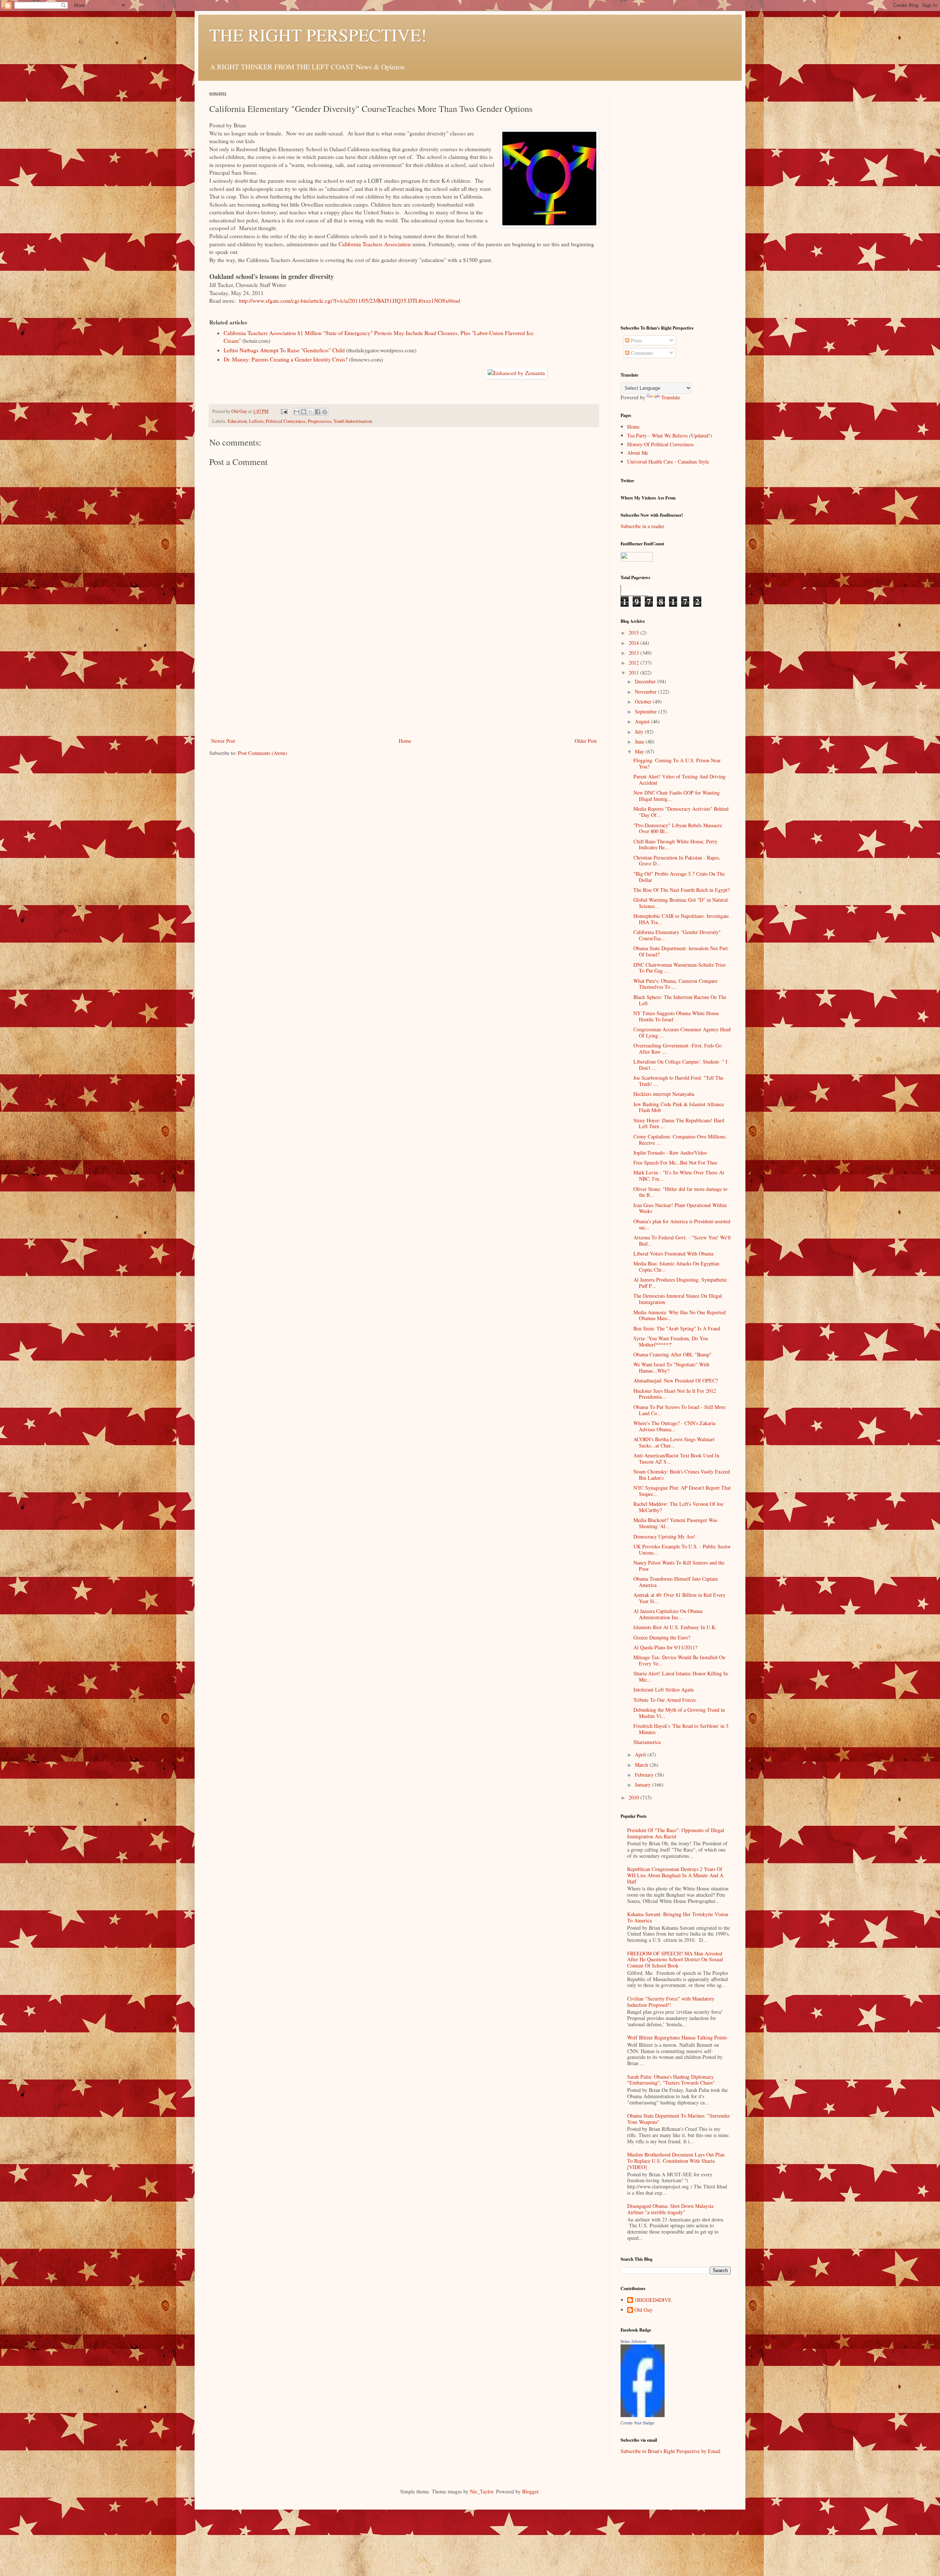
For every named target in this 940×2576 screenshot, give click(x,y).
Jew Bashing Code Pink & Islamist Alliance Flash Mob (679, 1107)
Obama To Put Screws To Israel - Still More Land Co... (679, 1410)
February (645, 1775)
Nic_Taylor (482, 2491)
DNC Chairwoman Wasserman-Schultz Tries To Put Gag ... (679, 968)
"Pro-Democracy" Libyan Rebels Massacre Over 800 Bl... (678, 828)
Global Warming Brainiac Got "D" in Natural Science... (681, 903)
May (640, 751)
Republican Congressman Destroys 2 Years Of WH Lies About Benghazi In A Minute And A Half (675, 1875)
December (646, 681)
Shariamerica (647, 1742)
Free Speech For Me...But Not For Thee (675, 1162)
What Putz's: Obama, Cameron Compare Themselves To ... (675, 984)
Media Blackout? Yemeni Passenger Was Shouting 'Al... (675, 1523)
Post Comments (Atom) (263, 753)
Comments (641, 353)
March (642, 1765)
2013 (634, 653)
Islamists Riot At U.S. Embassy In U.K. (675, 1627)
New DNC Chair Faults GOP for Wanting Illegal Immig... (677, 796)
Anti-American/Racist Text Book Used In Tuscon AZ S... (676, 1458)
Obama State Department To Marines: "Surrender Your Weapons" (679, 2119)
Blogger (530, 2491)
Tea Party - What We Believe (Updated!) (670, 435)
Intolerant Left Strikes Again (664, 1690)
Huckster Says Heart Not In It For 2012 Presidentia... (675, 1394)
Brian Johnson (633, 2341)
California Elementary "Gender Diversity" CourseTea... (677, 935)
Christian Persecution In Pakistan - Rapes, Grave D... (677, 861)
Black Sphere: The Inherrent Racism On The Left (680, 1000)
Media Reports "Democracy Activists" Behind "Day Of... (681, 812)
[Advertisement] (404, 681)
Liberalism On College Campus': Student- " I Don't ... (680, 1065)
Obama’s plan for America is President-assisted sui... (682, 1224)
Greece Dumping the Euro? (662, 1637)
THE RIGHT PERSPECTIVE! (318, 34)
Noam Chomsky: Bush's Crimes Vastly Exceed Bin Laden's (682, 1475)
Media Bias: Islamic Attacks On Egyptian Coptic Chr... (676, 1267)
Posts (635, 340)
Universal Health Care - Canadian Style (668, 462)
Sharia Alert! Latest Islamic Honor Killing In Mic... (681, 1676)
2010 (634, 1797)
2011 (634, 673)
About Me (638, 453)
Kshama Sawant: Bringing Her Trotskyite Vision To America (678, 1917)
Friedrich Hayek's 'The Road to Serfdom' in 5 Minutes (681, 1729)
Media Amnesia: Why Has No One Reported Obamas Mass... (679, 1315)
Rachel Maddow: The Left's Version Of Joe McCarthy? (678, 1507)
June (640, 742)
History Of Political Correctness (660, 444)
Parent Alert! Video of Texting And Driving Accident (679, 780)
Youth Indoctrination (353, 421)
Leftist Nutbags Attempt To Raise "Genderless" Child (284, 350)
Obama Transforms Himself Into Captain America (676, 1582)
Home (405, 741)
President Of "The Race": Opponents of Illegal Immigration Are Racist (676, 1833)
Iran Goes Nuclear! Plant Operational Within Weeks (680, 1208)
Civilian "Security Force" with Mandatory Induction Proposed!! (671, 2002)
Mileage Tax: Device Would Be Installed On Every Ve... (679, 1660)
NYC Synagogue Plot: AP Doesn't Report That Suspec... (682, 1491)
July (640, 732)
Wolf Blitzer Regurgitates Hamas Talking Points (677, 2037)
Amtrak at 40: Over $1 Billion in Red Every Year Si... (679, 1598)
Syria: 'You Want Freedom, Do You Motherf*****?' (671, 1341)
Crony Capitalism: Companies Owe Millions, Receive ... (680, 1140)
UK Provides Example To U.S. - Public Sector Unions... (682, 1549)
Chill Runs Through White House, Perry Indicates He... (675, 844)
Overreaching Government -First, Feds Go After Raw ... (677, 1049)
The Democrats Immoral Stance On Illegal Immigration (678, 1299)
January (643, 1785)
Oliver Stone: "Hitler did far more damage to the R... (680, 1192)
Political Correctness (286, 421)
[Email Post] (284, 411)
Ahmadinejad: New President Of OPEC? (676, 1380)
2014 (634, 643)
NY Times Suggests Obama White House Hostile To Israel (676, 1016)
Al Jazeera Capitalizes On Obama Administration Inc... (668, 1614)
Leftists (256, 421)
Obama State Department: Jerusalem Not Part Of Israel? (681, 951)
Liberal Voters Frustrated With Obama (673, 1254)
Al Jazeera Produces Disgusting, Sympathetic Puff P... (680, 1283)
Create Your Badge (637, 2423)
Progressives (319, 421)
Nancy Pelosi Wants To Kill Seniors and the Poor (679, 1566)
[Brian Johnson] (643, 2415)
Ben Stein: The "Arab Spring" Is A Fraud (677, 1328)
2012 (634, 663)
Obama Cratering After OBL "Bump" (673, 1354)
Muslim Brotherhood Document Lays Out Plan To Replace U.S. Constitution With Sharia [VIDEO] (676, 2161)
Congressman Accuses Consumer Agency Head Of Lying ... (682, 1032)
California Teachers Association (375, 244)
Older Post (586, 741)
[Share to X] (311, 412)
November (646, 692)
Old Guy (643, 2310)
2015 (634, 633)
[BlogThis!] (304, 412)
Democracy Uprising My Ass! (664, 1536)
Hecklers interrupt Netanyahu (664, 1094)
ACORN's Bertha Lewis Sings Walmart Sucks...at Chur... (674, 1442)
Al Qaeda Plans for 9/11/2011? (665, 1647)
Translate (671, 397)
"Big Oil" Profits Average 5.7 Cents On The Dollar (679, 877)
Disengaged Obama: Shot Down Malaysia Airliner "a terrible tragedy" (670, 2209)
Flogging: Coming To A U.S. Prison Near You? (677, 763)
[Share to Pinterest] (325, 412)
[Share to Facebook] (318, 412)
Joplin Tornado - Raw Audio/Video (670, 1153)
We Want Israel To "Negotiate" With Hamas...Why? (671, 1367)
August (643, 721)
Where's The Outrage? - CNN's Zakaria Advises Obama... (674, 1426)
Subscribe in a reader (642, 526)
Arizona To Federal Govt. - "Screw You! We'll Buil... (682, 1240)
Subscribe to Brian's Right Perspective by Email (670, 2451)
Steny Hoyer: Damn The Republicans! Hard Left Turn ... (679, 1123)
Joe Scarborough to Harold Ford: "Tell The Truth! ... (678, 1081)
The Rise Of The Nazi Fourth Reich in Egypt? (681, 890)
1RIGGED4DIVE (653, 2300)
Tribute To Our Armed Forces (665, 1700)
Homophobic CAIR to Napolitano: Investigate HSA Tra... (681, 919)
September (647, 711)
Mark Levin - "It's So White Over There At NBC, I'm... (679, 1176)
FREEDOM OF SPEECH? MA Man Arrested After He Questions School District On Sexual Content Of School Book (675, 1960)
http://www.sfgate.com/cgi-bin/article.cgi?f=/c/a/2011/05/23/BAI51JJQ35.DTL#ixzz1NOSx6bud (350, 301)
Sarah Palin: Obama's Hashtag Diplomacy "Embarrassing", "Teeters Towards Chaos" (671, 2080)
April (641, 1754)
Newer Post (223, 741)
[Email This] (297, 412)
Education (237, 421)
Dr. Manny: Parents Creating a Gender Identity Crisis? (286, 359)
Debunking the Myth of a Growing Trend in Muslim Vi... (679, 1713)
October (644, 702)
